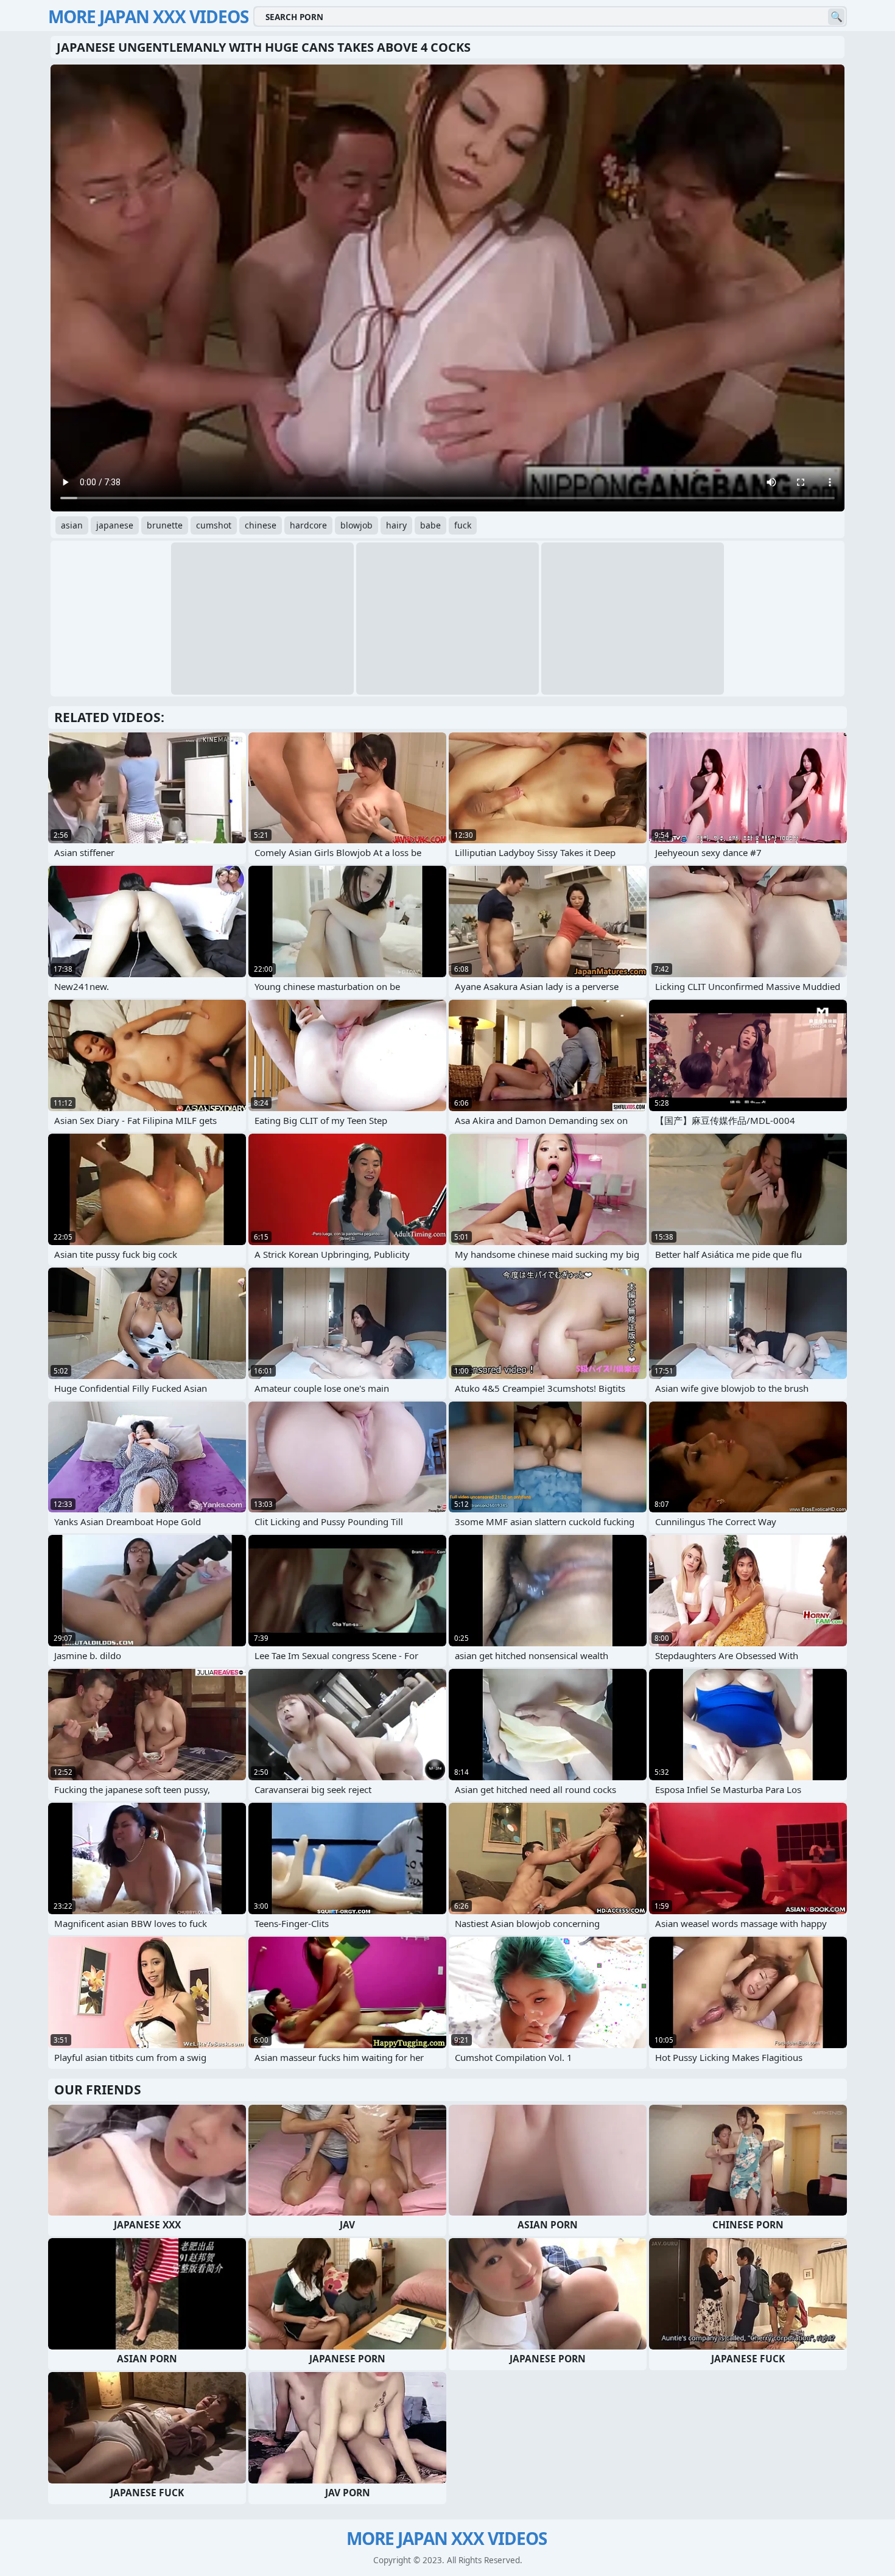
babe (430, 525)
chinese (261, 525)
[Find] (836, 17)
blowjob (356, 525)
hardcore (308, 525)
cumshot (214, 525)
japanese (115, 525)
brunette (165, 525)
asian (72, 525)
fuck (463, 525)
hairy (396, 525)
